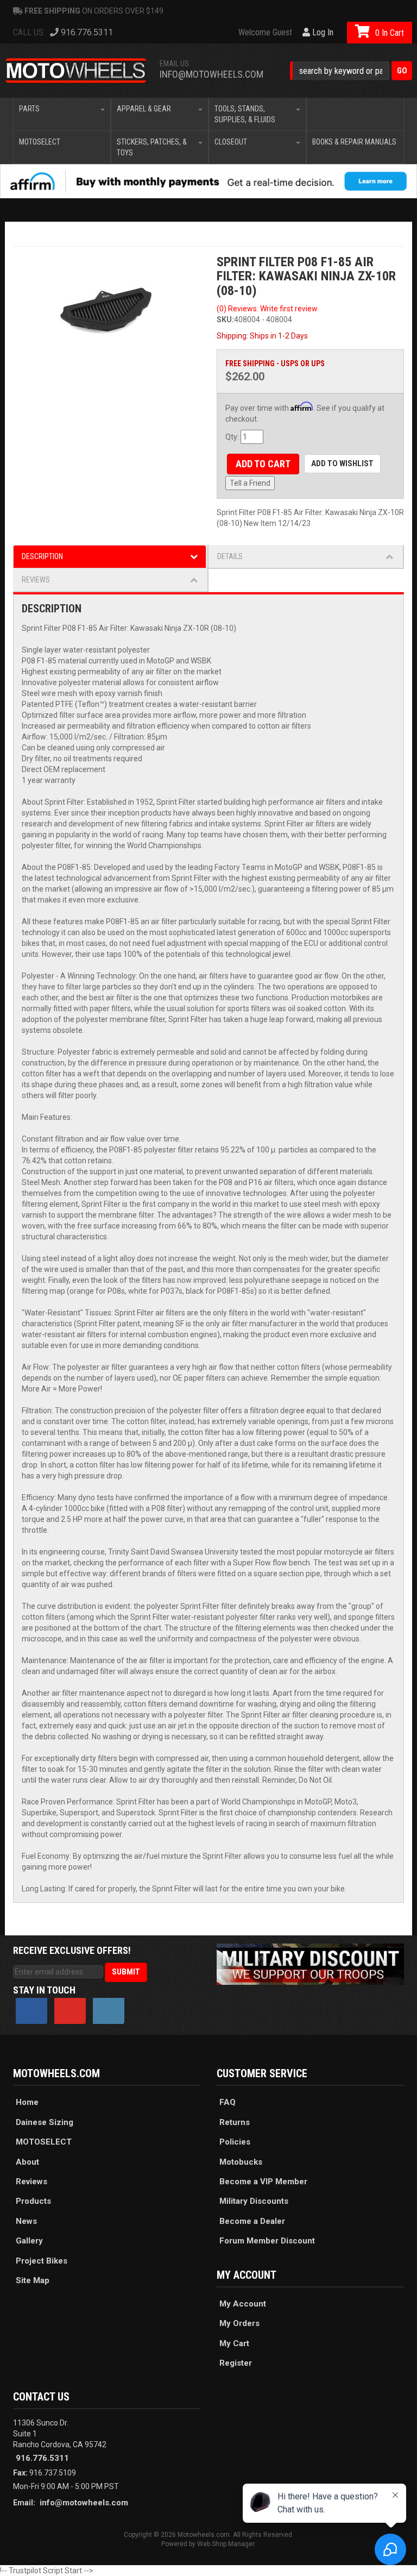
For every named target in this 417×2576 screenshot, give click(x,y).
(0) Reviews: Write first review (267, 309)
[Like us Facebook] (31, 2011)
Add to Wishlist (342, 463)
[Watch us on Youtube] (70, 2011)
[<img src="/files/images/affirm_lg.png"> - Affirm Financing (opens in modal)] (208, 181)
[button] (351, 71)
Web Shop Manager (226, 2544)
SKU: (225, 319)
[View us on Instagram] (109, 2011)
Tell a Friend (250, 483)
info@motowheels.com (211, 74)
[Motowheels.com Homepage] (76, 71)
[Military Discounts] (310, 1963)
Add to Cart (263, 464)
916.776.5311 (42, 2458)
